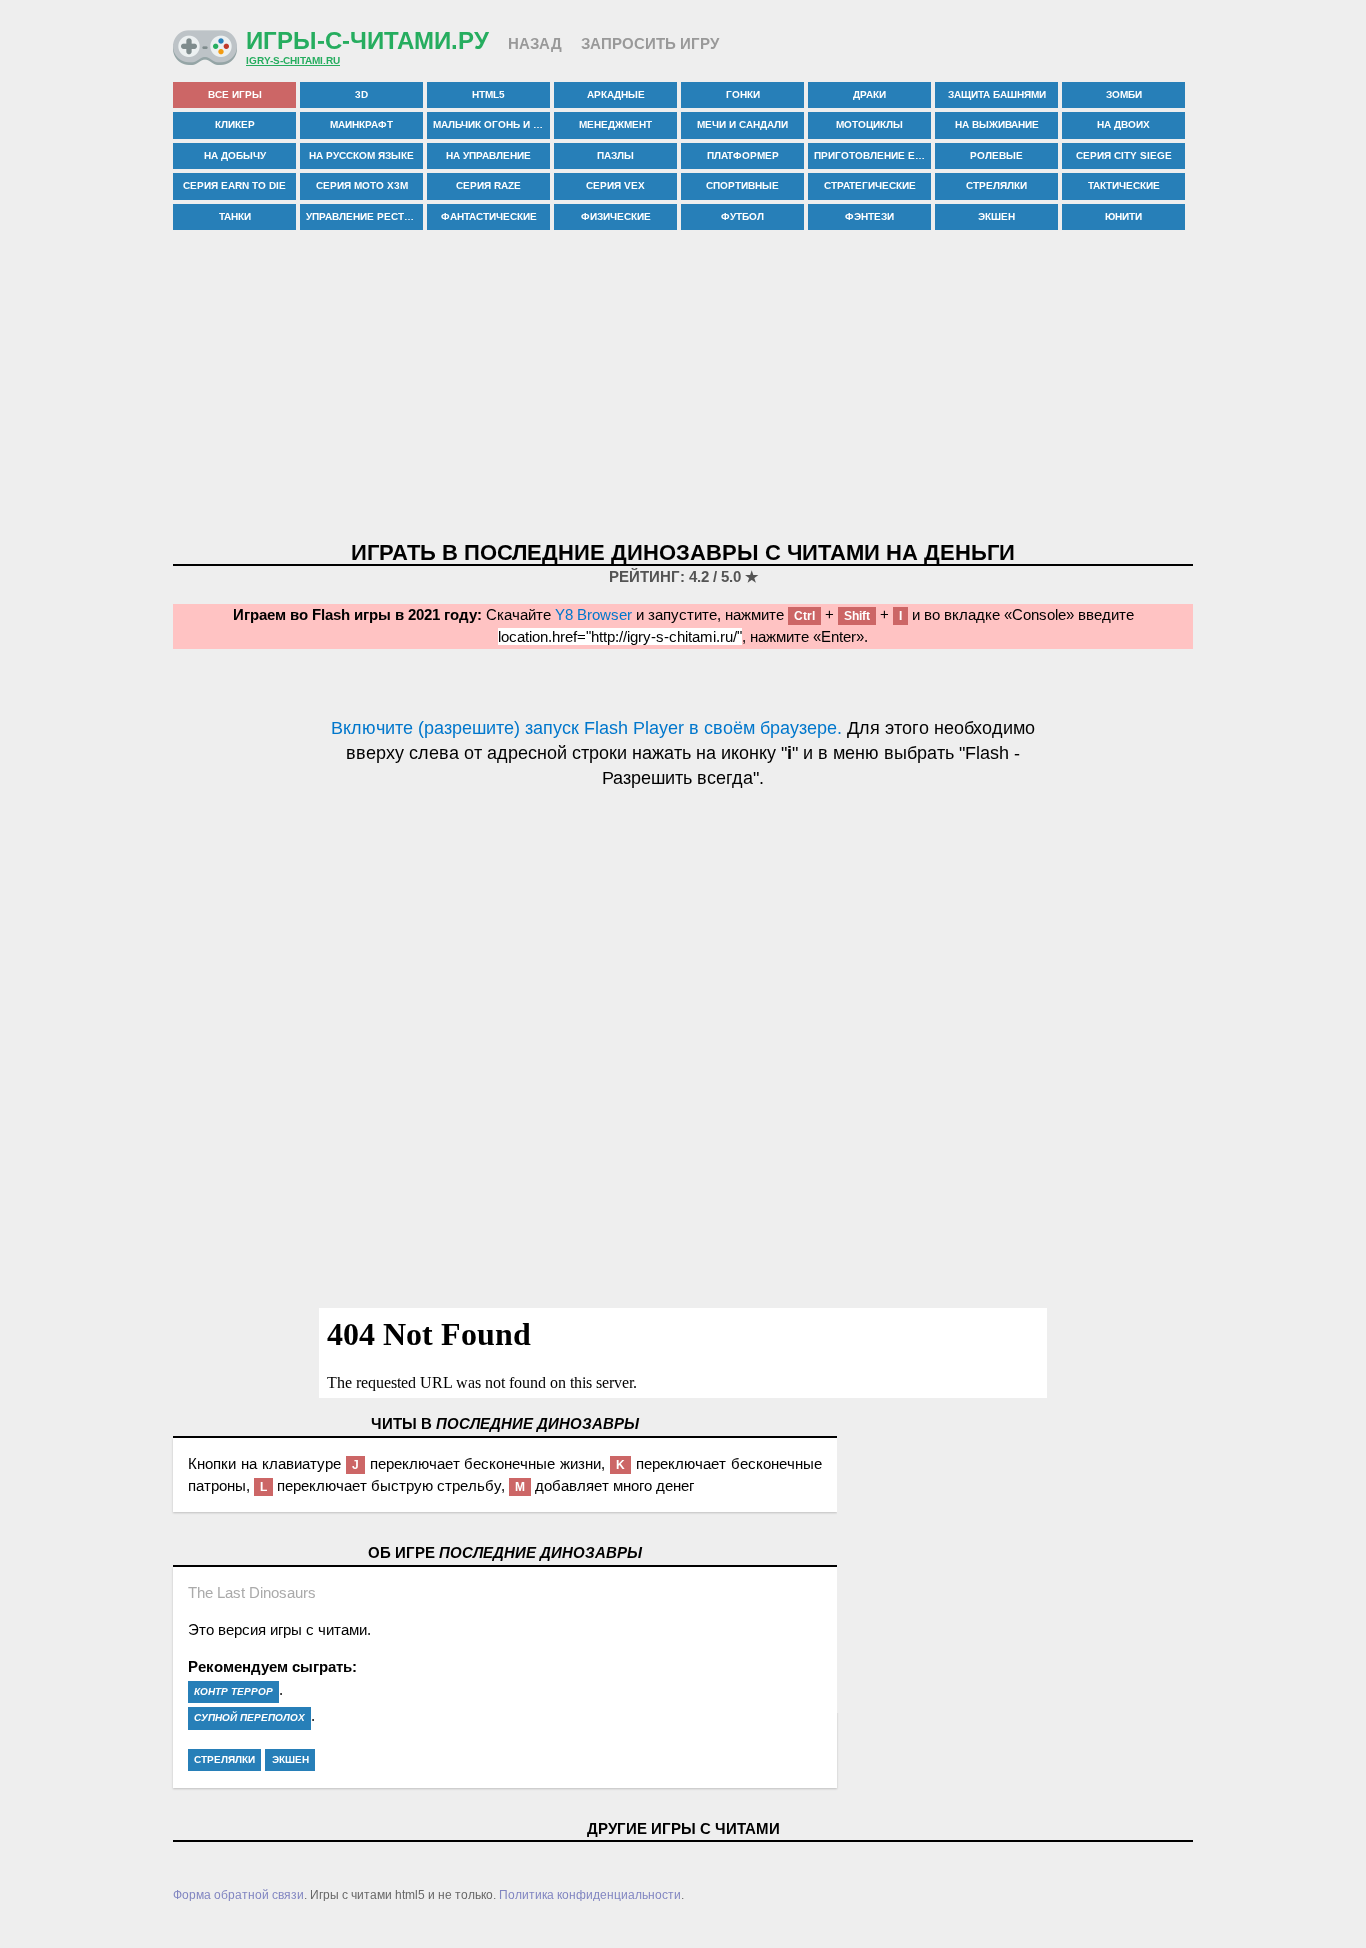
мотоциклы (869, 124)
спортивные (742, 185)
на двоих (1123, 124)
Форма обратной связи (238, 1895)
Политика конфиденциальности (590, 1895)
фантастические (489, 216)
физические (616, 216)
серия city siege (1124, 155)
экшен (996, 216)
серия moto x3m (362, 185)
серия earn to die (234, 185)
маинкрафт (361, 124)
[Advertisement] (683, 387)
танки (235, 216)
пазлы (615, 155)
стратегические (870, 185)
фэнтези (869, 216)
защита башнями (997, 94)
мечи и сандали (742, 124)
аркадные (616, 94)
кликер (235, 124)
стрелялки (996, 185)
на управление (488, 155)
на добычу (235, 155)
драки (869, 94)
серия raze (488, 185)
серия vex (615, 185)
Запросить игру (650, 43)
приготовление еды (872, 155)
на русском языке (361, 155)
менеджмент (615, 124)
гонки (743, 94)
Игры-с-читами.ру (367, 40)
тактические (1124, 185)
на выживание (997, 124)
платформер (743, 155)
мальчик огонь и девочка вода (491, 124)
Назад (535, 43)
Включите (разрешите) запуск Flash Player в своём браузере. (586, 728)
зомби (1124, 94)
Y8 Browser (593, 614)
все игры (235, 94)
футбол (742, 216)
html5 (488, 94)
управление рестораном (364, 216)
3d (361, 94)
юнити (1123, 216)
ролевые (996, 155)
